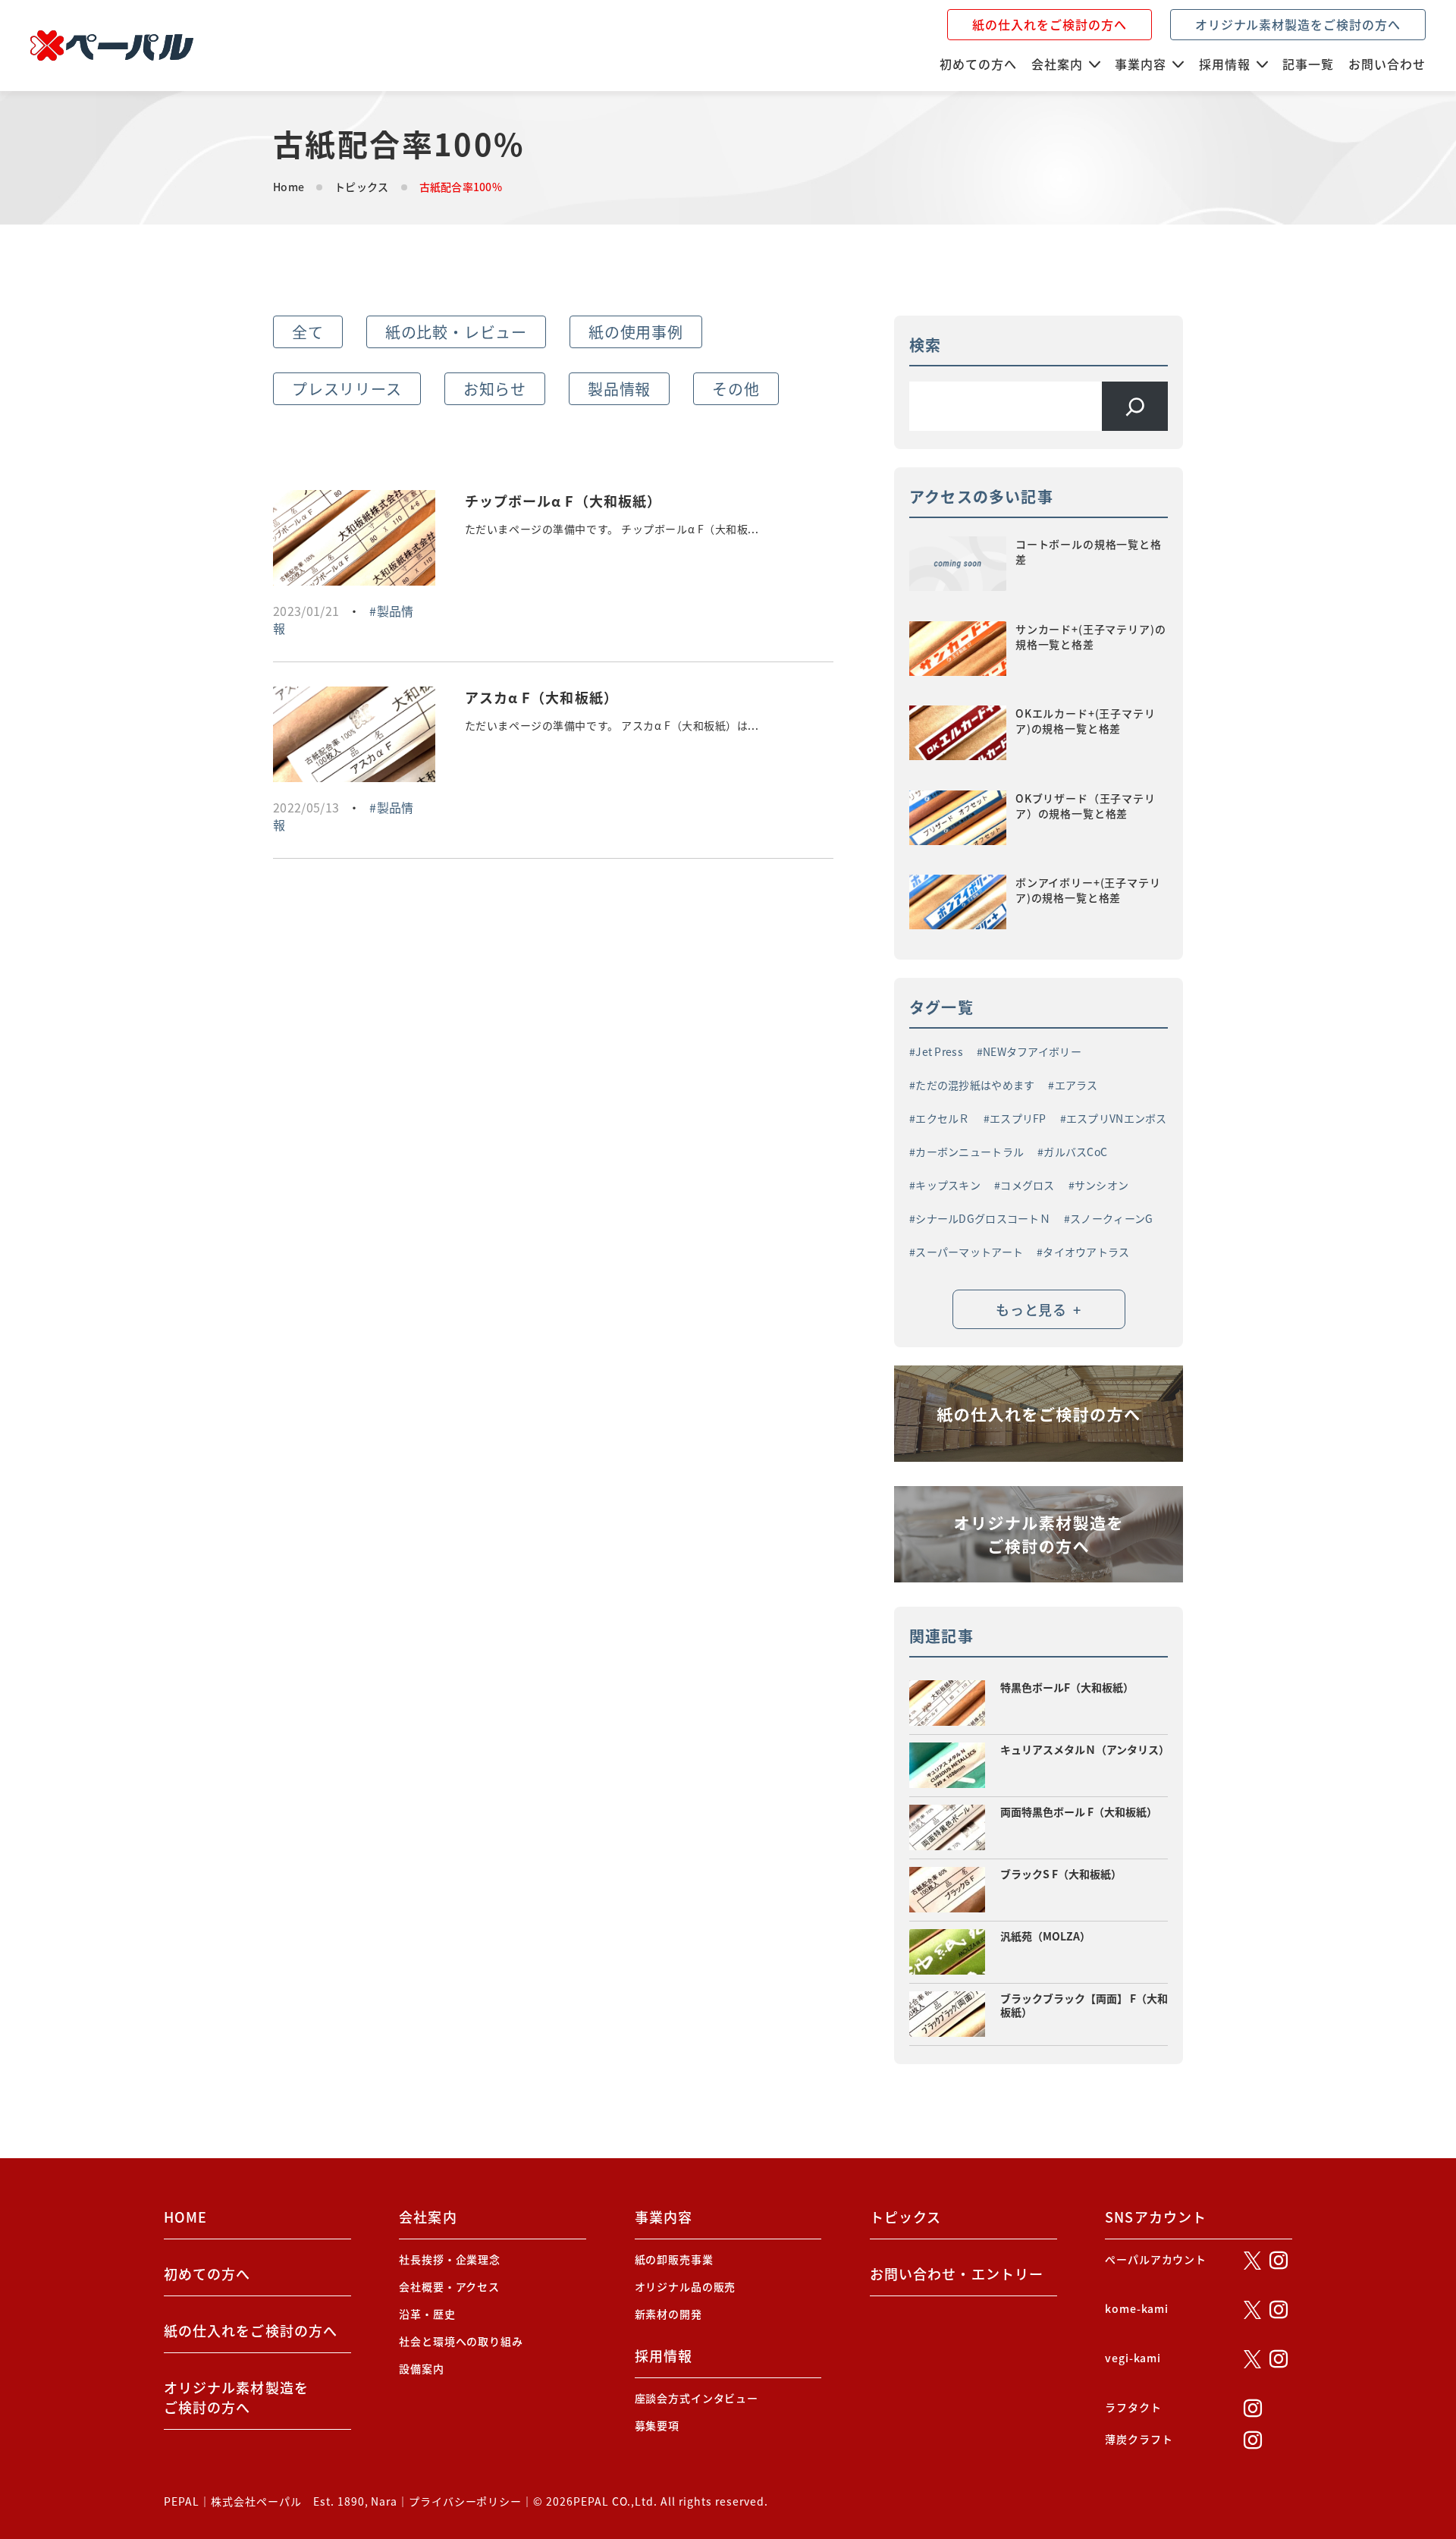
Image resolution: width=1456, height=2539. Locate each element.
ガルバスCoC (1075, 1152)
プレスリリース (347, 389)
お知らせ (495, 389)
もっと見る (1038, 1309)
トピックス (361, 187)
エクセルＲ (942, 1118)
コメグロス (1027, 1185)
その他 (736, 389)
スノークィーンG (1111, 1218)
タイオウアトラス (1086, 1252)
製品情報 (619, 389)
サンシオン (1101, 1185)
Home (289, 187)
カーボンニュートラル (970, 1152)
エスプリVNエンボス (1117, 1118)
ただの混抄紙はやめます (975, 1085)
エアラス (1076, 1085)
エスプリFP (1018, 1118)
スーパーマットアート (969, 1252)
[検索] (1135, 406)
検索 (925, 345)
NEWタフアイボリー (1032, 1051)
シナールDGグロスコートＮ (983, 1218)
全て (308, 332)
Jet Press (939, 1051)
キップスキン (948, 1185)
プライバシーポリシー (465, 2501)
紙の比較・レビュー (456, 332)
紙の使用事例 (636, 332)
